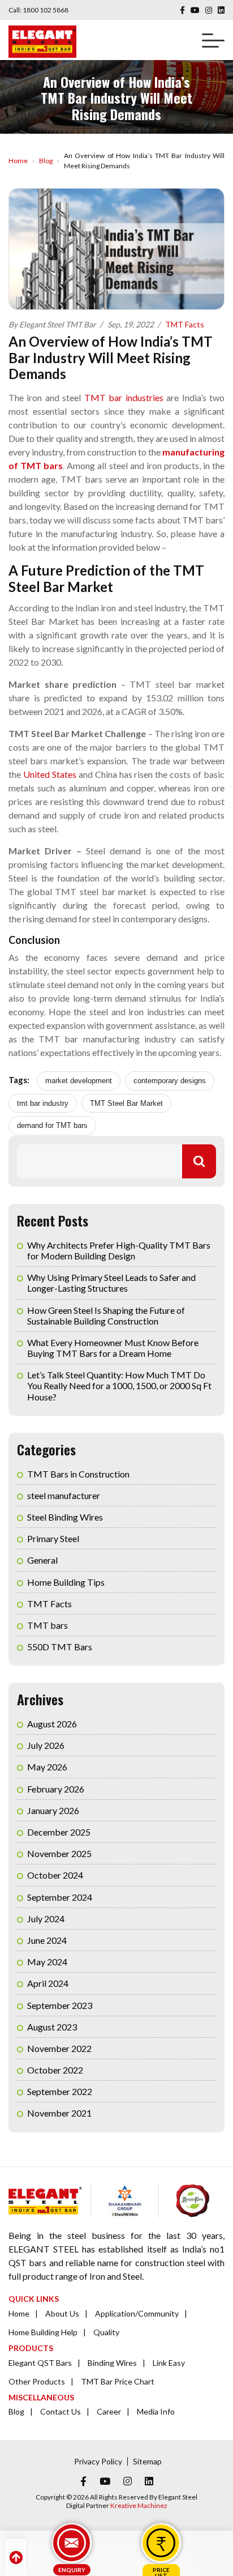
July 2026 (46, 1745)
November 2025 (59, 1853)
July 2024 (46, 1919)
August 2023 (52, 2027)
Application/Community (137, 2313)
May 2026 (47, 1767)
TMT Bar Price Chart (118, 2381)
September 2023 (60, 2005)
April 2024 (48, 1983)
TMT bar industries (124, 397)
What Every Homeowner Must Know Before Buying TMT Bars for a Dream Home (113, 1348)
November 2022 (59, 2048)
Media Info (156, 2411)
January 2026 (53, 1810)
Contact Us (61, 2411)
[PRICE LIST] (161, 2543)
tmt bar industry (43, 1103)
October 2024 (55, 1875)
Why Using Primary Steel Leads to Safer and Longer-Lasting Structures (111, 1283)
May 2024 (47, 1962)
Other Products (37, 2381)
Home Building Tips (66, 1582)
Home (18, 161)
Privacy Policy (98, 2461)
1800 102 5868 (46, 10)
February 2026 (56, 1789)
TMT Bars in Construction (78, 1474)
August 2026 (52, 1724)
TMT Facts (185, 324)
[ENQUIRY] (72, 2543)
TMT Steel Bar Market (126, 1103)
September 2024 (60, 1897)
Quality (106, 2332)
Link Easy (169, 2363)
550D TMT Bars (60, 1647)
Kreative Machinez (139, 2505)
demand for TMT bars (52, 1125)
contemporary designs (170, 1081)
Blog (46, 161)
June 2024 (47, 1940)
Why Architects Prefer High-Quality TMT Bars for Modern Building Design (119, 1250)
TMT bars (48, 1625)
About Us (62, 2313)
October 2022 (55, 2070)
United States (50, 774)
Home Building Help (43, 2332)
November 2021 (59, 2113)
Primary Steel (53, 1538)
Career (109, 2411)
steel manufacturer (64, 1495)
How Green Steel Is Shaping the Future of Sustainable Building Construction (106, 1315)
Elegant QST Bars (40, 2363)
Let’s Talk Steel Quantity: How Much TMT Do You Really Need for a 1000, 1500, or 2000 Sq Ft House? (119, 1385)
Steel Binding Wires (65, 1517)
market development (79, 1081)
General (42, 1560)
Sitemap (147, 2461)
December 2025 (59, 1832)
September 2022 (60, 2091)
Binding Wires (112, 2363)
